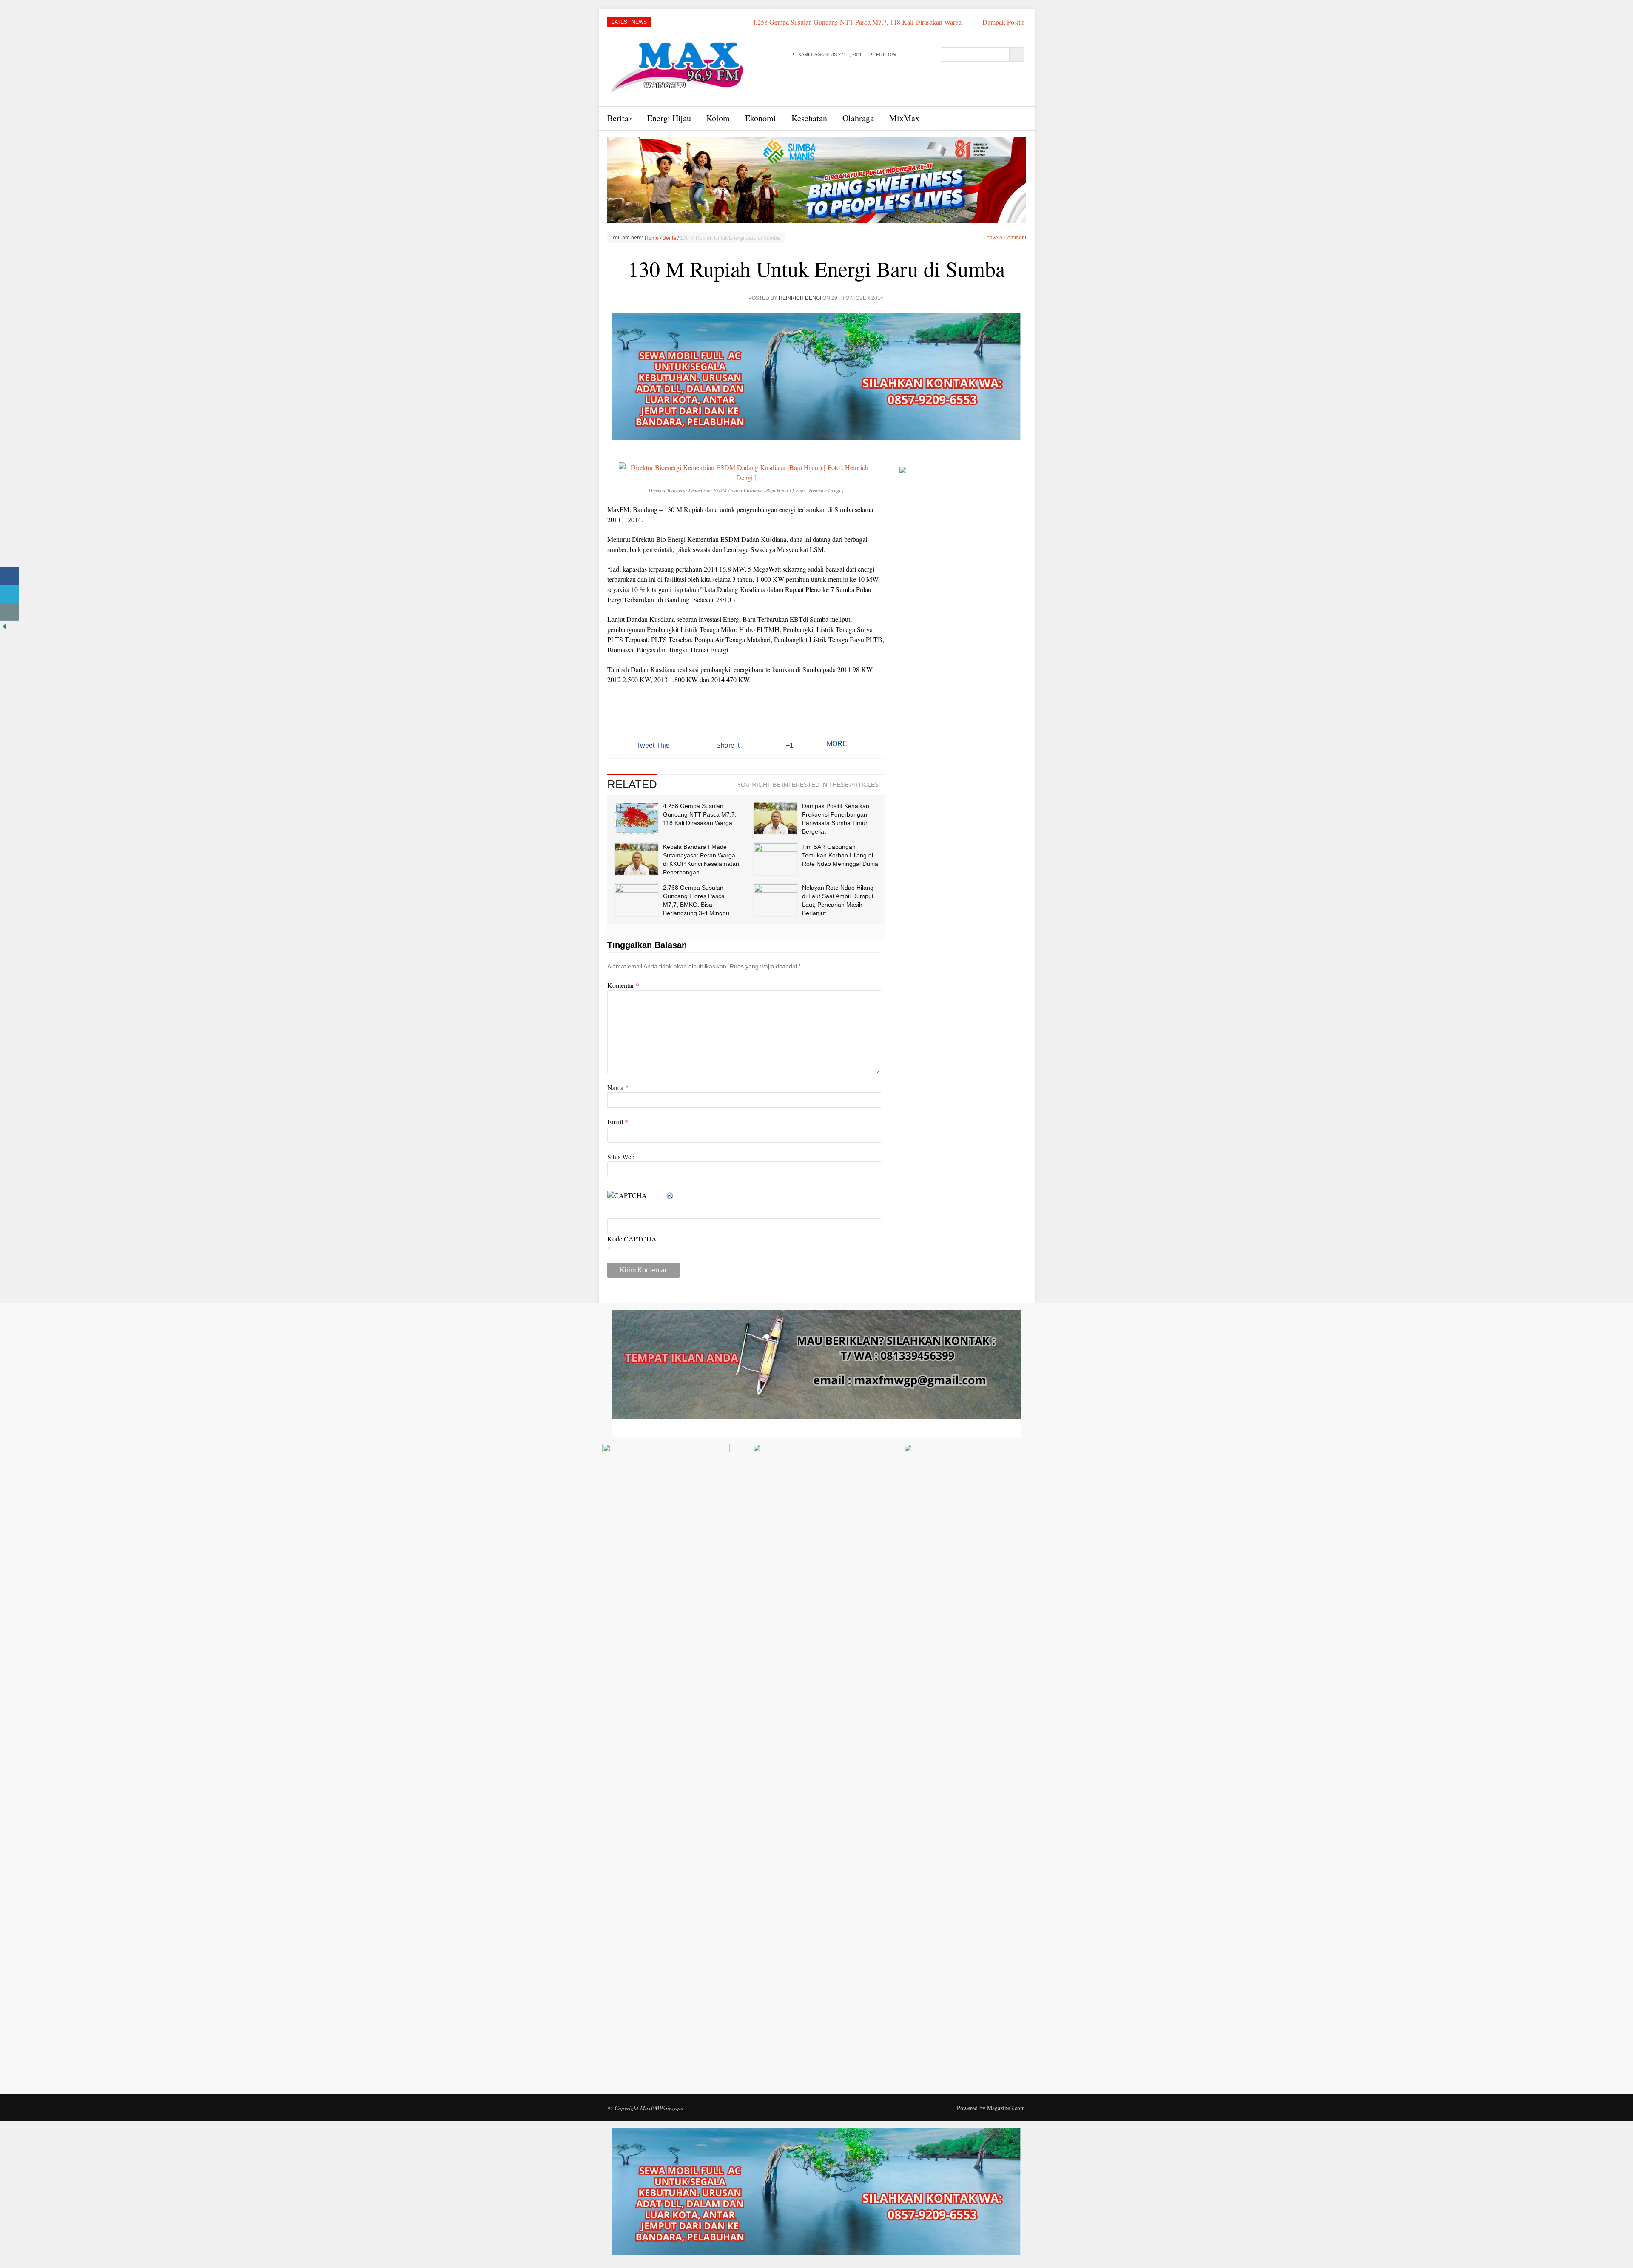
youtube (911, 54)
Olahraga (858, 118)
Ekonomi (761, 118)
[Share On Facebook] (10, 576)
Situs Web (621, 1157)
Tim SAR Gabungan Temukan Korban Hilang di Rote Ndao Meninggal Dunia (840, 855)
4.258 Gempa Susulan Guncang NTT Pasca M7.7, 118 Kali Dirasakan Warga (712, 22)
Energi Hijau (669, 118)
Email (618, 1122)
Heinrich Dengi (800, 298)
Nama (618, 1087)
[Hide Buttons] (4, 625)
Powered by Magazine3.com (991, 2108)
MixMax (904, 118)
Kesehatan (809, 118)
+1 (790, 745)
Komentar (623, 985)
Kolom (718, 118)
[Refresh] (670, 1195)
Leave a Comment (1005, 238)
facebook (902, 54)
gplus (920, 54)
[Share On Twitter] (10, 594)
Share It (728, 745)
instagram (929, 54)
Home (652, 238)
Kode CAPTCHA (632, 1239)
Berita (618, 118)
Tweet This (653, 745)
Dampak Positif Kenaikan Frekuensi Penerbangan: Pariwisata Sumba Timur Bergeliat (953, 22)
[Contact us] (10, 612)
